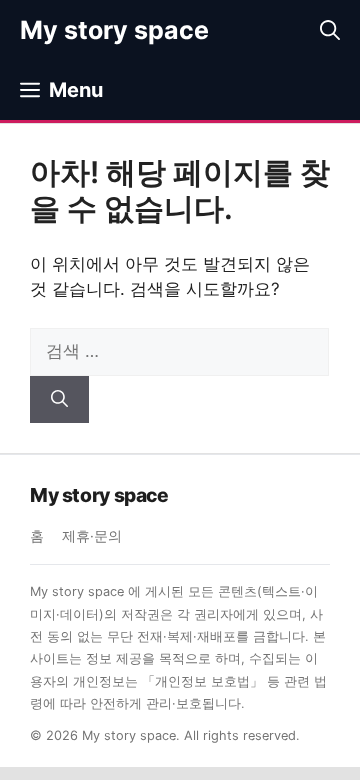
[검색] (59, 400)
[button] (330, 30)
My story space (114, 30)
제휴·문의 (92, 536)
